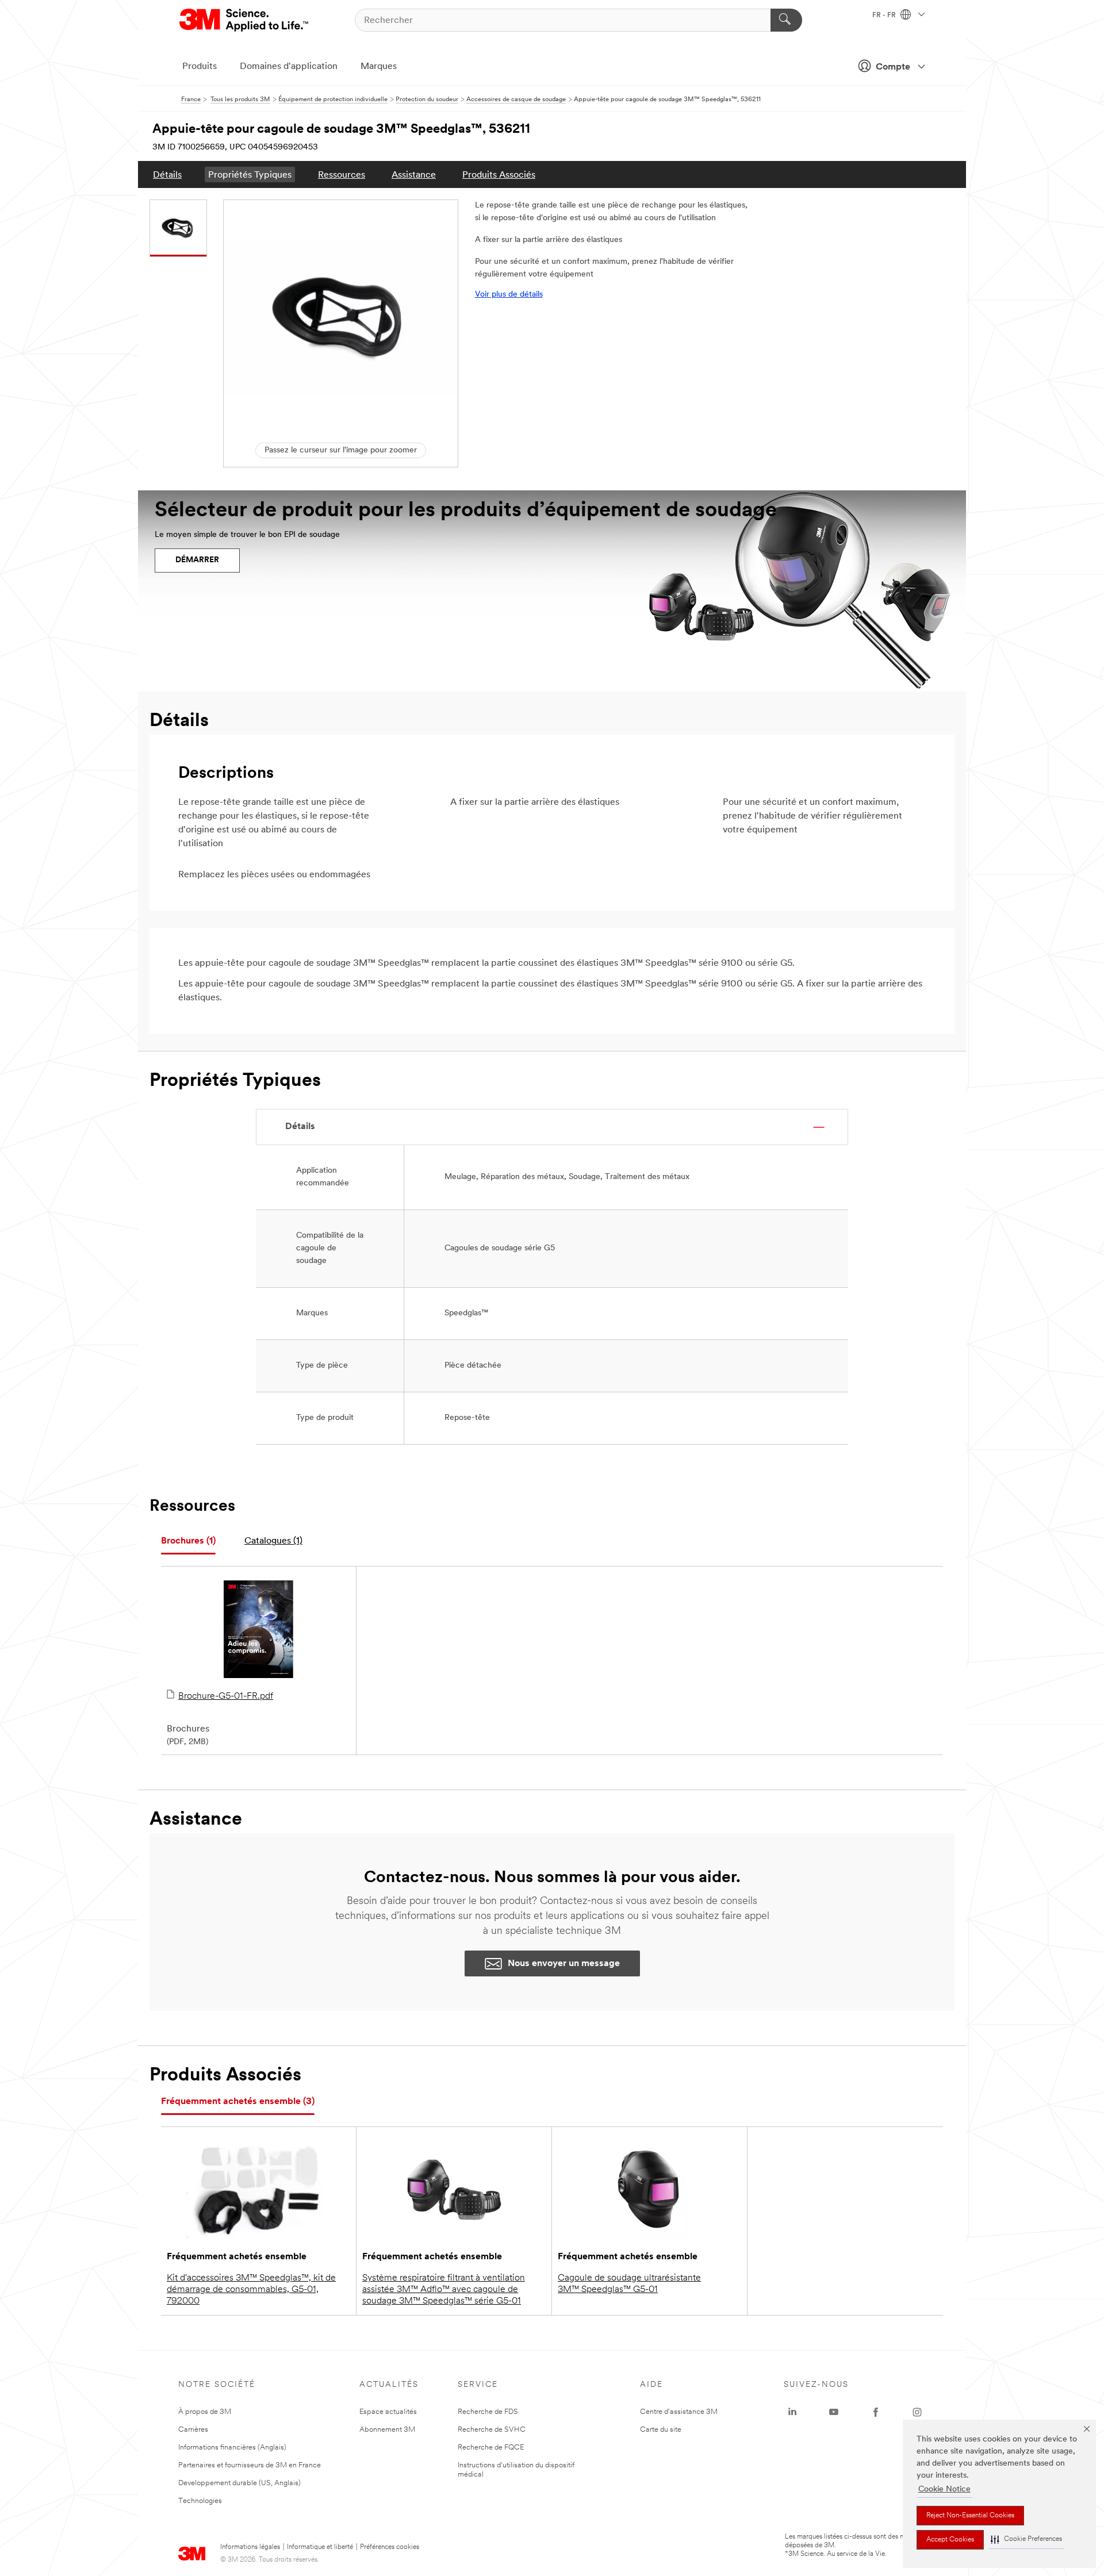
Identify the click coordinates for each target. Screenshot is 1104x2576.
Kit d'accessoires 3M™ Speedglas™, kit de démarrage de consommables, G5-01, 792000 (251, 2290)
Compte (893, 67)
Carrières (193, 2430)
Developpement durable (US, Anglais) (239, 2483)
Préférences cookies (390, 2547)
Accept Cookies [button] (950, 2540)
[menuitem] (167, 174)
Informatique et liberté (320, 2547)
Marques (379, 67)
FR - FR (885, 16)
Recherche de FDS (488, 2412)
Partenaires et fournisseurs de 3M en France (250, 2465)
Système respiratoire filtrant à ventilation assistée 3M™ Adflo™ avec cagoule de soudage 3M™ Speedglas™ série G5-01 (444, 2290)
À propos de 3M (205, 2412)
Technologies (200, 2501)
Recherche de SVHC (492, 2430)
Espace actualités (388, 2412)
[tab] (188, 1542)
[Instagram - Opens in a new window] (917, 2412)
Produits (200, 67)
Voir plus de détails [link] (509, 295)
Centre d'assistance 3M (679, 2412)
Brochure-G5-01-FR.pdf (226, 1696)
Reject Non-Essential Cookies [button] (970, 2516)
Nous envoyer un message (564, 1964)
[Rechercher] (786, 20)
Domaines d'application (289, 67)
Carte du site (661, 2430)
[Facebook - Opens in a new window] (876, 2412)
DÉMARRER (197, 560)
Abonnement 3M (387, 2430)
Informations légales (250, 2547)
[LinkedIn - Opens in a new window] (792, 2412)
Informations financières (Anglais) (232, 2448)
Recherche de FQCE (491, 2448)
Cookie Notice (944, 2489)
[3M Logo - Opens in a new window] (245, 20)
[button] (1026, 2539)
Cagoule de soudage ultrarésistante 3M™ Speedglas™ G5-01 (629, 2284)
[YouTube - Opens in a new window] (834, 2412)
